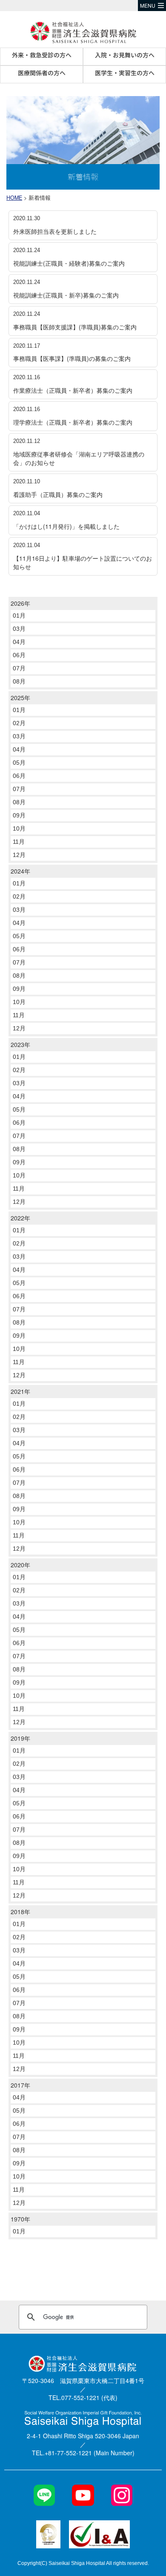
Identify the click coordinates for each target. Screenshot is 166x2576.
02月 (19, 723)
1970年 (20, 2219)
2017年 (20, 2085)
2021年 (20, 1391)
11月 (19, 842)
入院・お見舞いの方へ (125, 55)
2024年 (20, 871)
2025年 (20, 698)
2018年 (20, 1912)
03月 (19, 629)
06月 (19, 655)
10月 (19, 828)
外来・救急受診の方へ (42, 55)
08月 (19, 681)
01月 (19, 616)
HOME (14, 198)
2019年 (20, 1738)
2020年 (20, 1565)
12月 (19, 855)
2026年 (20, 603)
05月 (19, 763)
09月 (19, 815)
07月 (19, 668)
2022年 (20, 1218)
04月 (19, 642)
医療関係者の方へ (42, 73)
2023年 (20, 1044)
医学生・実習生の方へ (125, 73)
